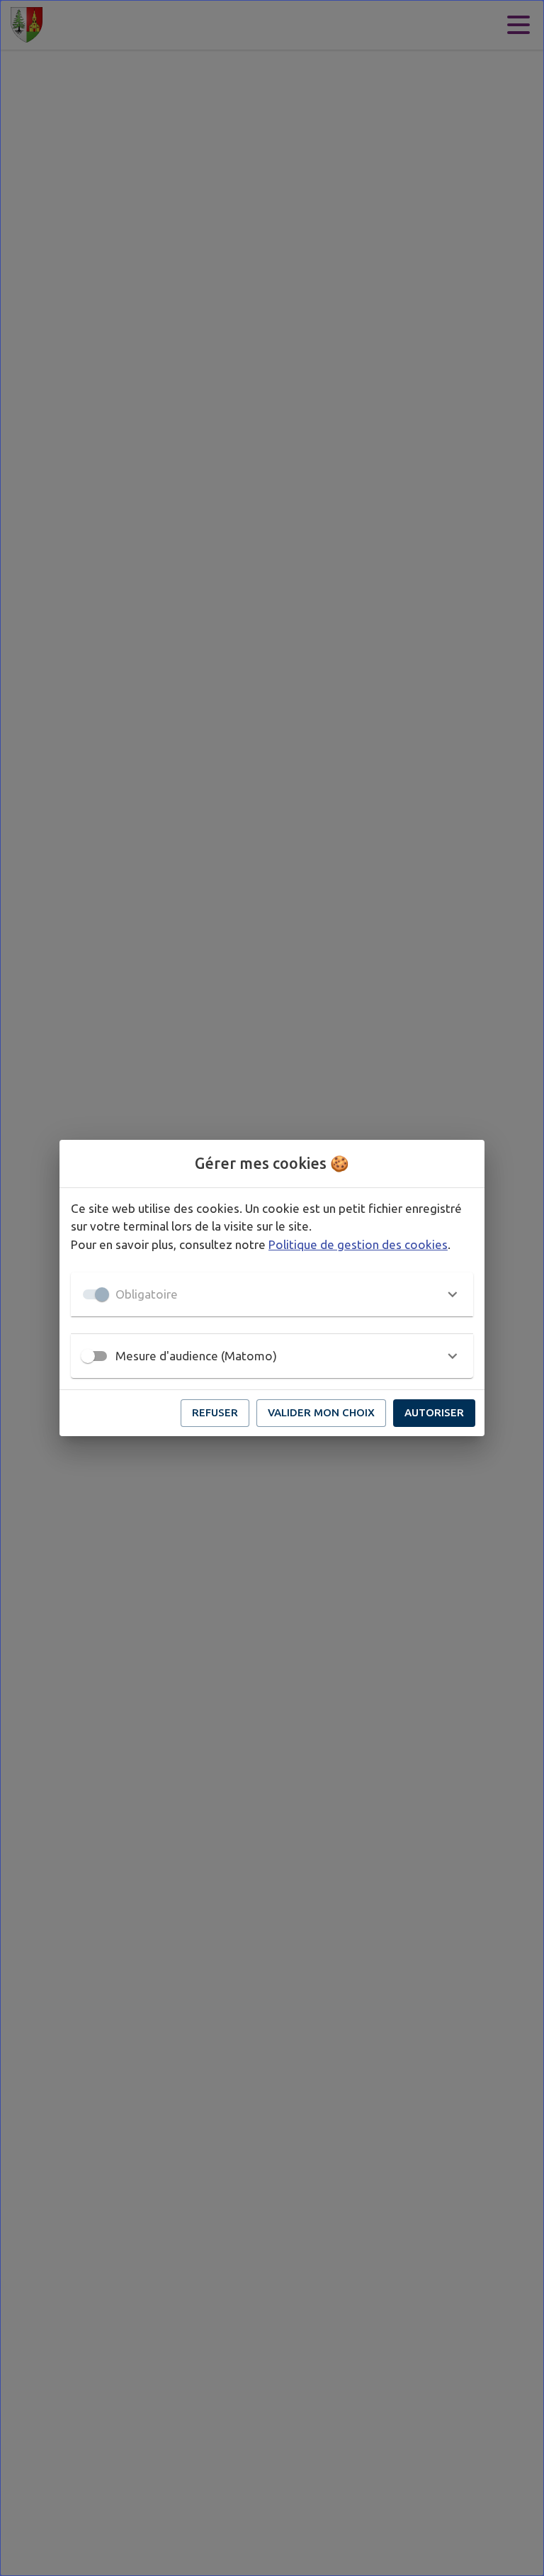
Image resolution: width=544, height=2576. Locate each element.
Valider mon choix (321, 1412)
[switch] (88, 1356)
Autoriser (434, 1412)
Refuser (215, 1412)
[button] (272, 1294)
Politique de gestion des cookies (358, 1244)
